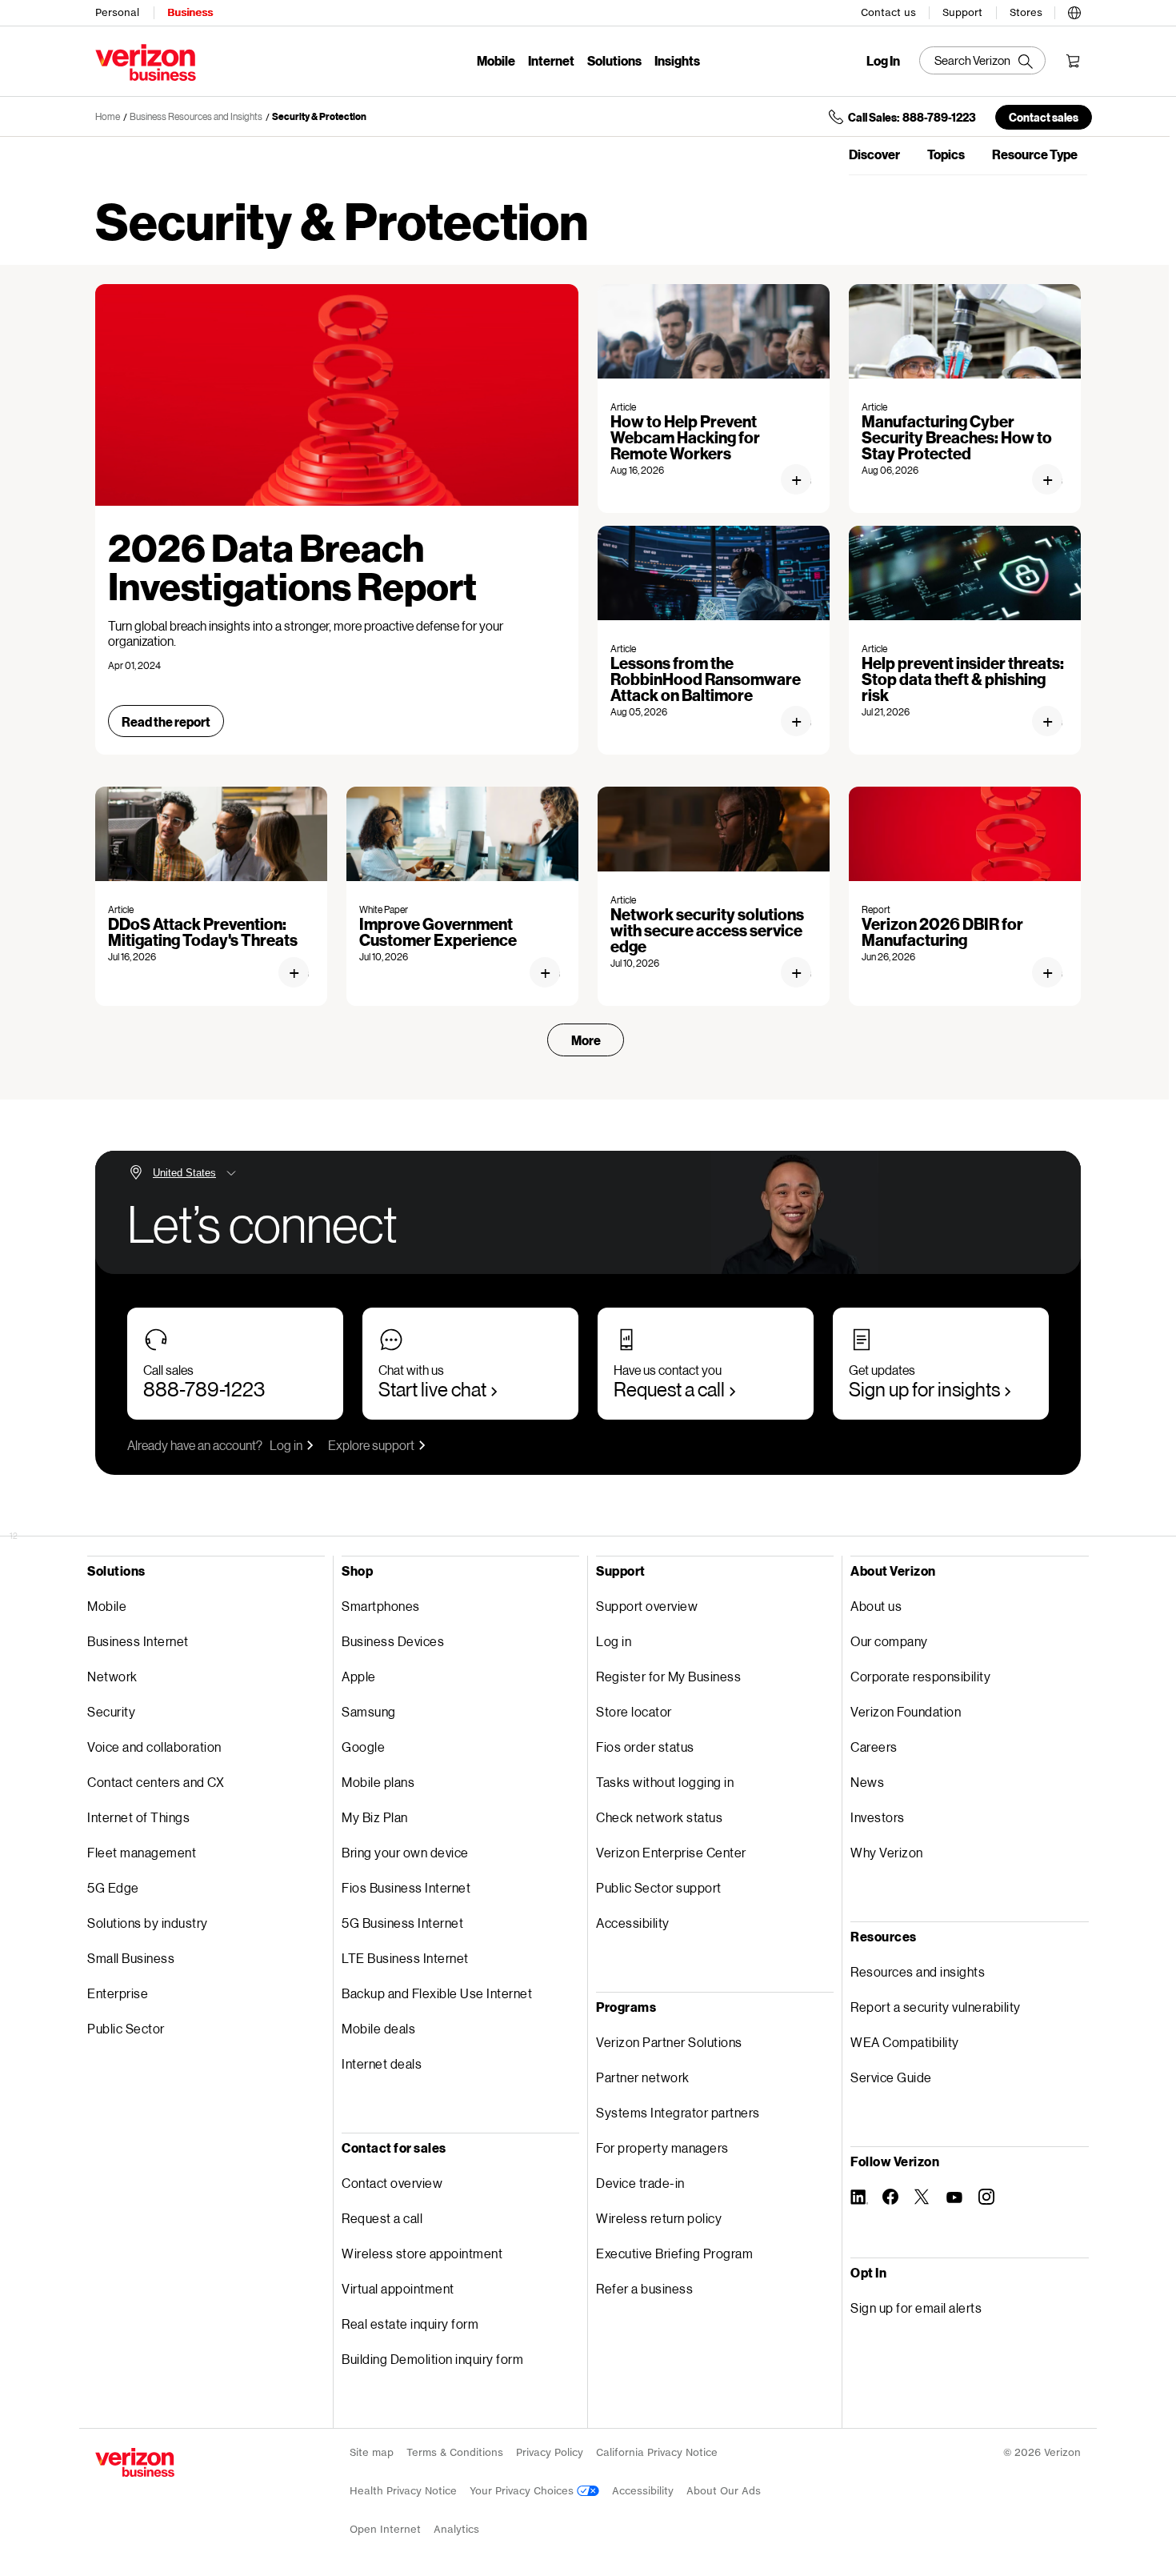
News (867, 1782)
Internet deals (382, 2063)
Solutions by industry (148, 1923)
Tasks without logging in (665, 1782)
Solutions (614, 60)
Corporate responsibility (920, 1676)
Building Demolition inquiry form (432, 2359)
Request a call (669, 1389)
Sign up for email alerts (916, 2308)
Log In (883, 61)
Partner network (643, 2077)
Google (363, 1747)
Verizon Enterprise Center (671, 1852)
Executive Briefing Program (674, 2253)
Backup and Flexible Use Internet (437, 1993)
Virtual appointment (398, 2288)
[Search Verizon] (982, 60)
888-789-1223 (204, 1389)
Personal (117, 12)
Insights (677, 60)
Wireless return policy (659, 2218)
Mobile (496, 60)
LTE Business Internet (405, 1958)
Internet (551, 60)
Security (111, 1711)
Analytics (456, 2529)
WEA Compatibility (905, 2042)
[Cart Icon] (1073, 61)
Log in (286, 1445)
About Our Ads (724, 2491)
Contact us (888, 12)
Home (108, 116)
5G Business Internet (402, 1923)
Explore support (371, 1445)
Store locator (634, 1711)
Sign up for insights (924, 1389)
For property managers (662, 2147)
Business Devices (393, 1641)
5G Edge (113, 1887)
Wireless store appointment (422, 2253)
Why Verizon (887, 1852)
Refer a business (644, 2288)
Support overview (647, 1606)
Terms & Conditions (455, 2452)
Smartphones (381, 1606)
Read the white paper (552, 973)
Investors (878, 1817)
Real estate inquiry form (410, 2324)
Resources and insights (918, 1971)
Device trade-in (640, 2183)
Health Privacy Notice (403, 2491)
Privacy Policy (550, 2452)
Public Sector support (659, 1887)
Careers (874, 1747)
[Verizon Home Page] (135, 2462)
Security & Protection (319, 116)
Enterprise (118, 1993)
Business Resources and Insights (196, 116)
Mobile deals (378, 2028)
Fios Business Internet (406, 1887)
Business (190, 12)
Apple (359, 1676)
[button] (1074, 10)
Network (112, 1676)
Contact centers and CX (156, 1782)
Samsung (369, 1711)
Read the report (166, 721)
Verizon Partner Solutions (669, 2042)
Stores (1026, 12)
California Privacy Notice (657, 2452)
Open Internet (385, 2529)
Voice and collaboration (154, 1747)
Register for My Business (668, 1676)
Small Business (131, 1958)
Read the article (803, 480)
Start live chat (432, 1389)
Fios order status (645, 1747)
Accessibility (633, 1923)
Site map (372, 2452)
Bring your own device (405, 1852)
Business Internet (138, 1641)
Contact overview (392, 2183)
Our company (889, 1641)
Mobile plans (378, 1782)
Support (962, 12)
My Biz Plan (375, 1817)
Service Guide (891, 2077)
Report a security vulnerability (936, 2007)
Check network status (659, 1817)
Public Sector (126, 2028)
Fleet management (142, 1852)
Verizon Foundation (906, 1711)
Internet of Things (138, 1817)
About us (876, 1606)
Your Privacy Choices (523, 2491)
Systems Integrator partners (678, 2112)
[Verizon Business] (146, 62)
